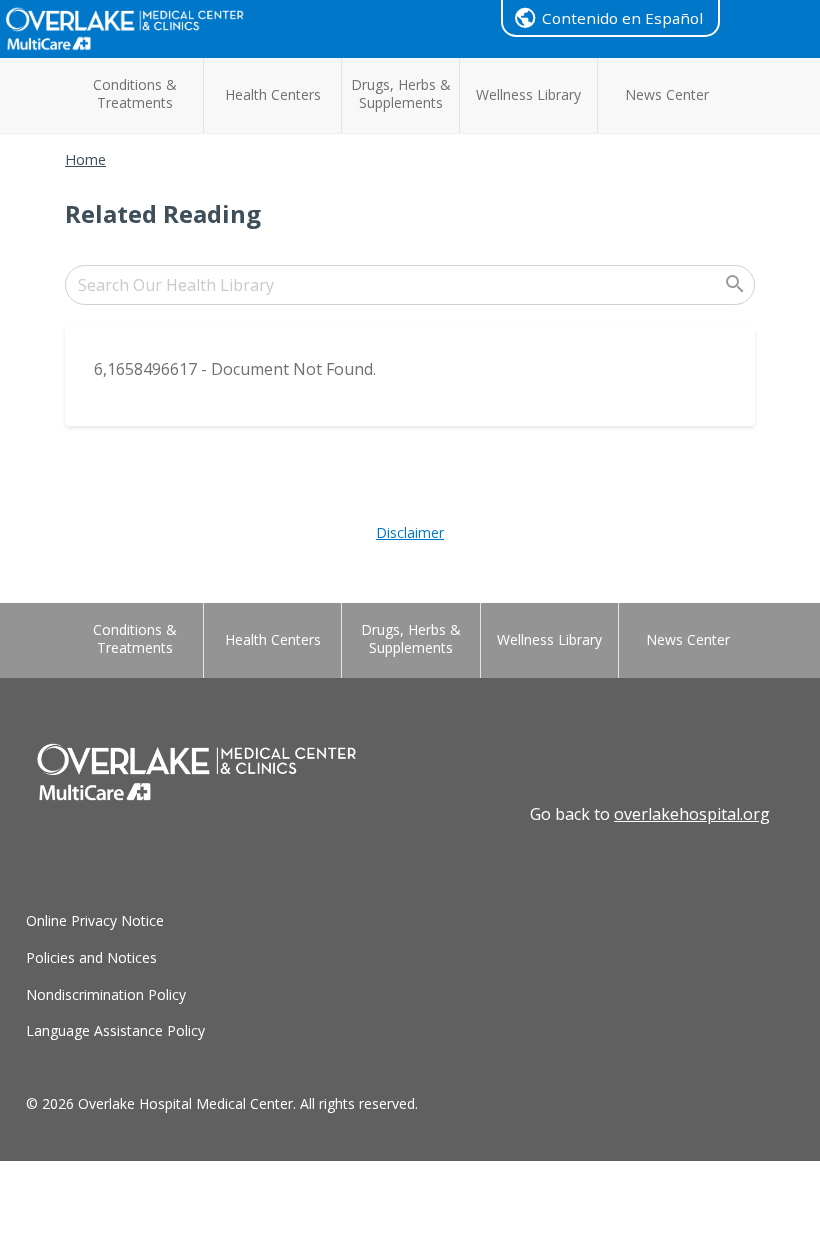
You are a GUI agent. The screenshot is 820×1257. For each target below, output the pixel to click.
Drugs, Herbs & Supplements (401, 93)
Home (85, 159)
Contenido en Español (622, 18)
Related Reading (163, 213)
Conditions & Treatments (135, 93)
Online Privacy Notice (95, 920)
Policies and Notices (91, 957)
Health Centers (273, 94)
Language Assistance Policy (115, 1030)
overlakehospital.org (692, 814)
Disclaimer (410, 532)
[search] (410, 285)
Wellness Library (528, 94)
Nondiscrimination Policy (106, 994)
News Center (667, 94)
